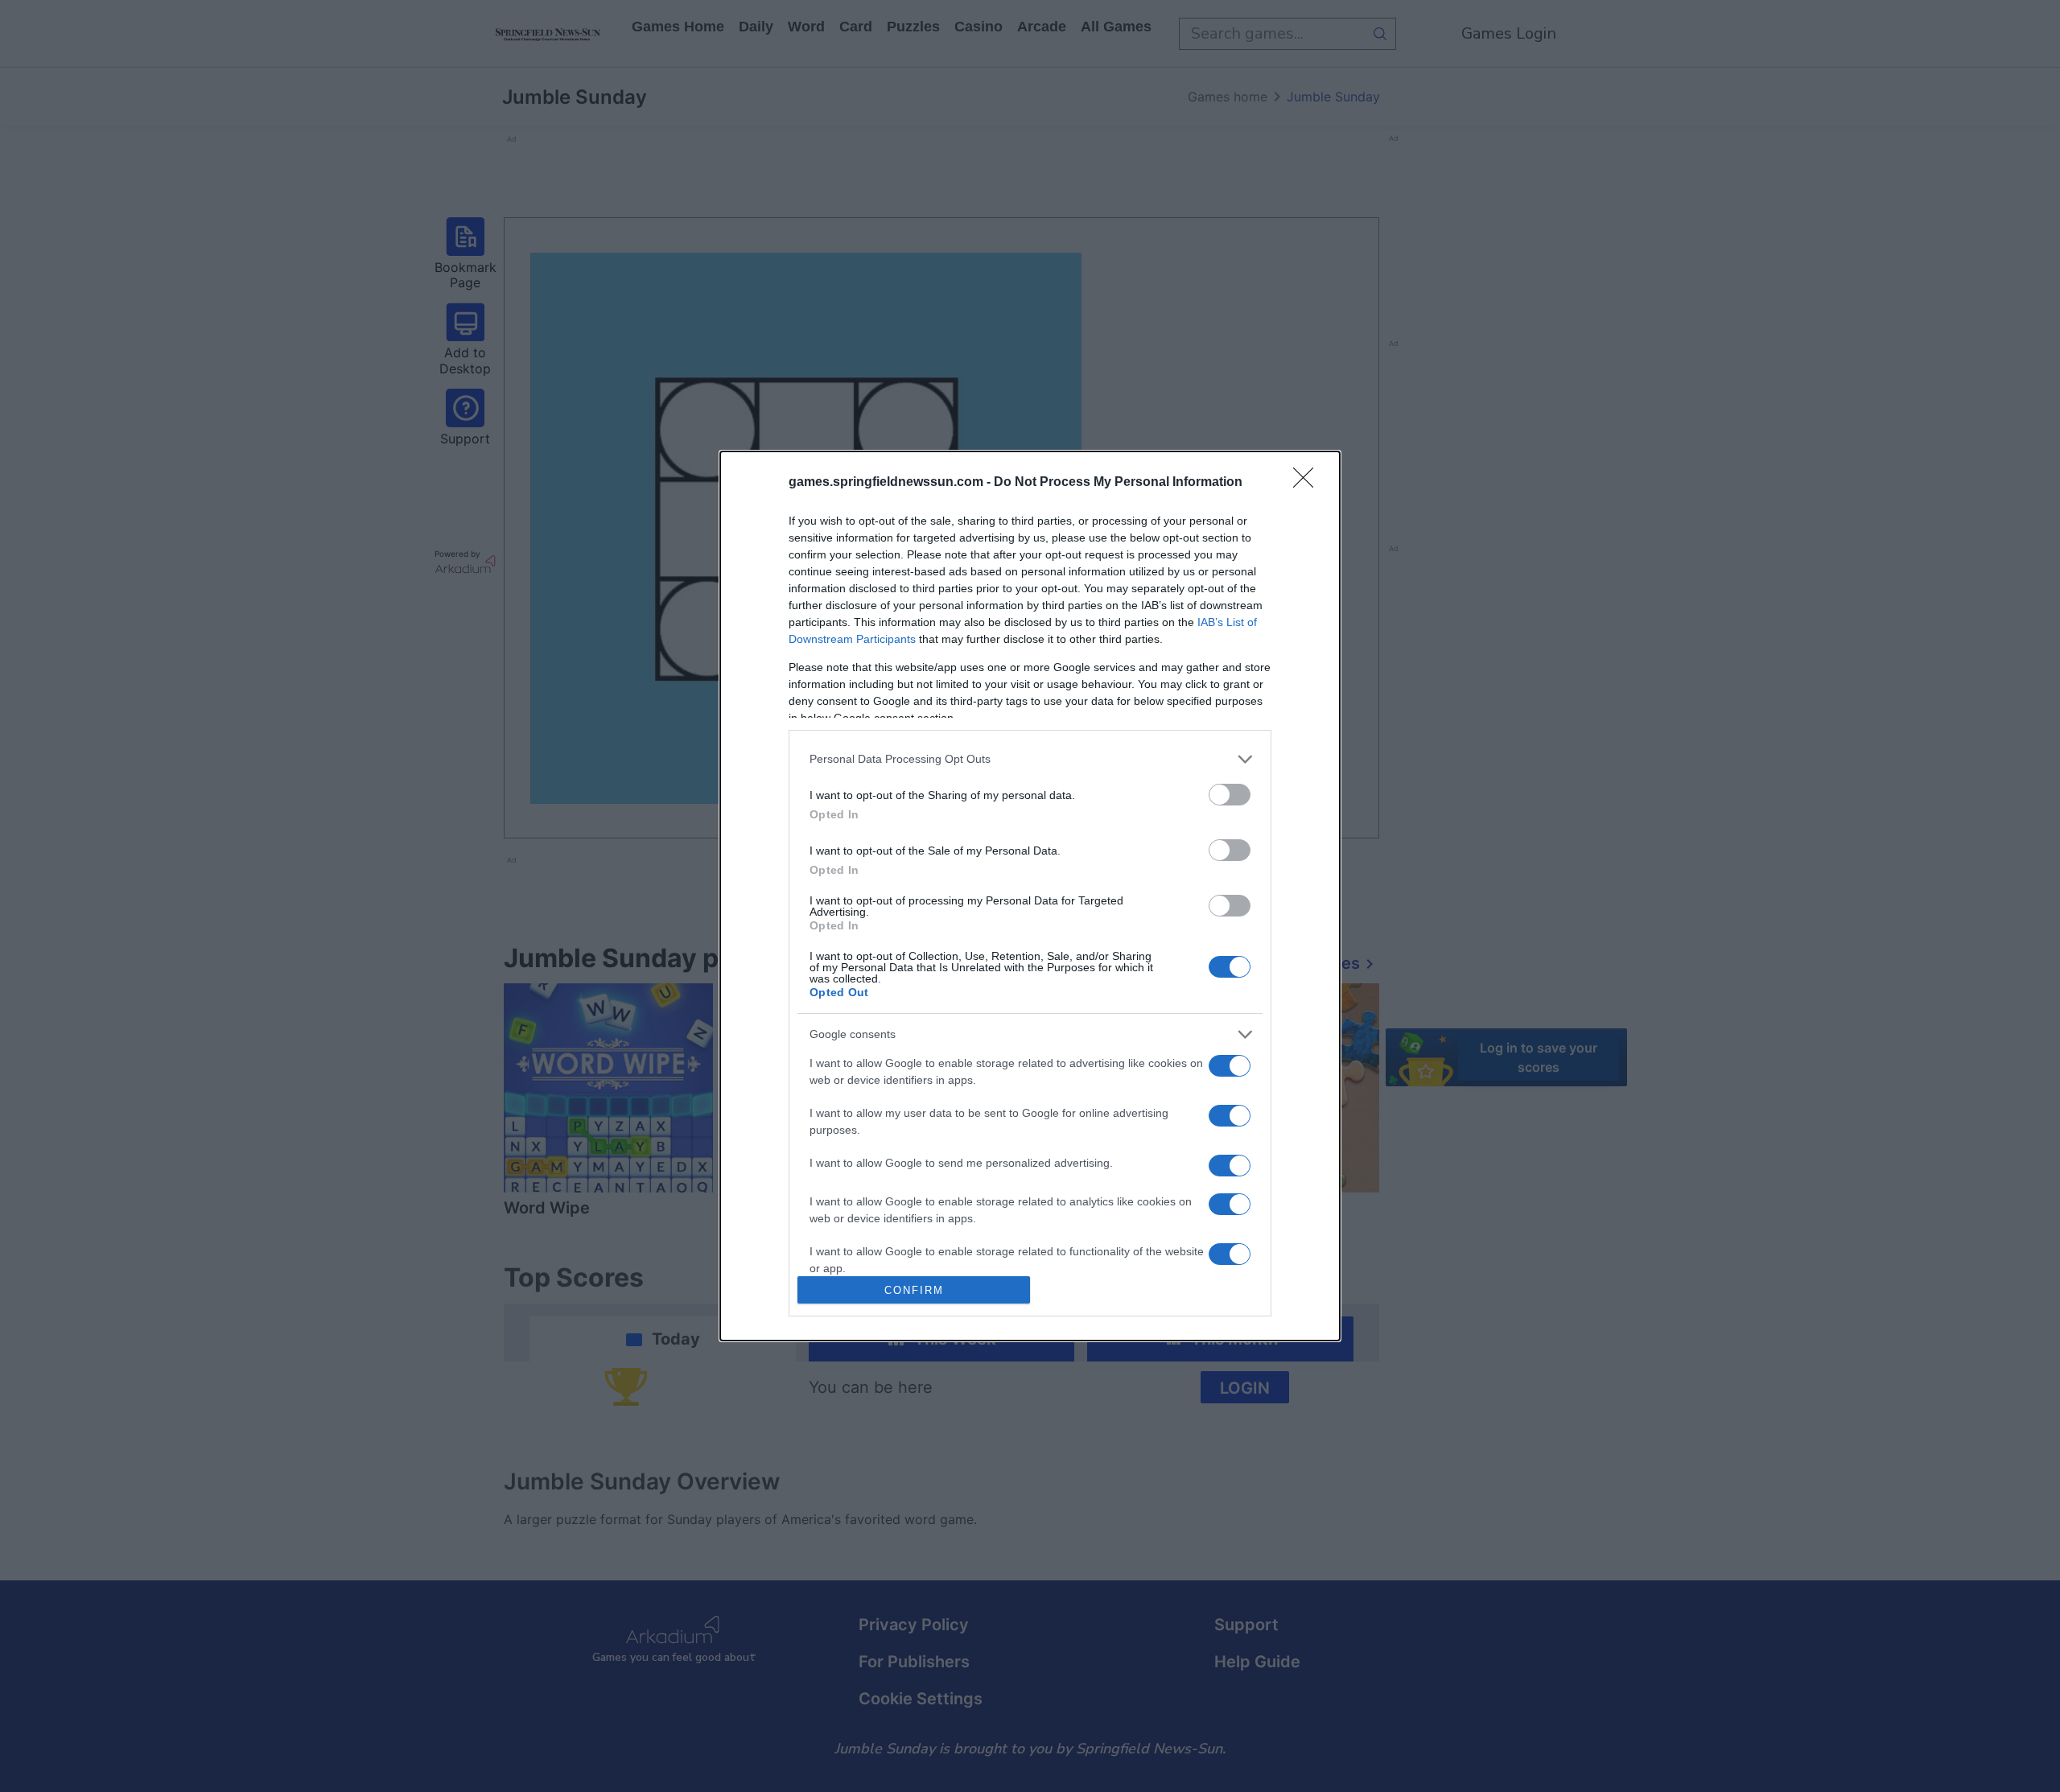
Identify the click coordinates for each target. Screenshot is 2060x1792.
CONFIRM (914, 1290)
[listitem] (1030, 759)
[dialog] (1030, 896)
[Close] (1308, 483)
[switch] (1230, 795)
